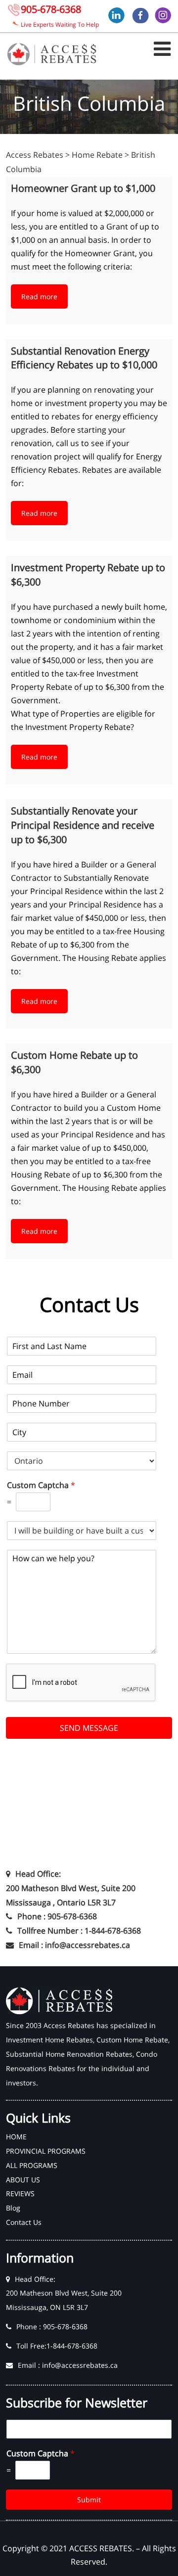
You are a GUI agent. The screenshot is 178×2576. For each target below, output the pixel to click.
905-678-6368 (51, 9)
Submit (89, 2500)
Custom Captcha (41, 1485)
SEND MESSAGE (89, 1728)
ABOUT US (23, 2180)
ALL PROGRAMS (32, 2165)
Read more (39, 296)
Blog (13, 2208)
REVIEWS (20, 2193)
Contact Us (24, 2222)
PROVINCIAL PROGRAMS (46, 2151)
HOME (16, 2137)
